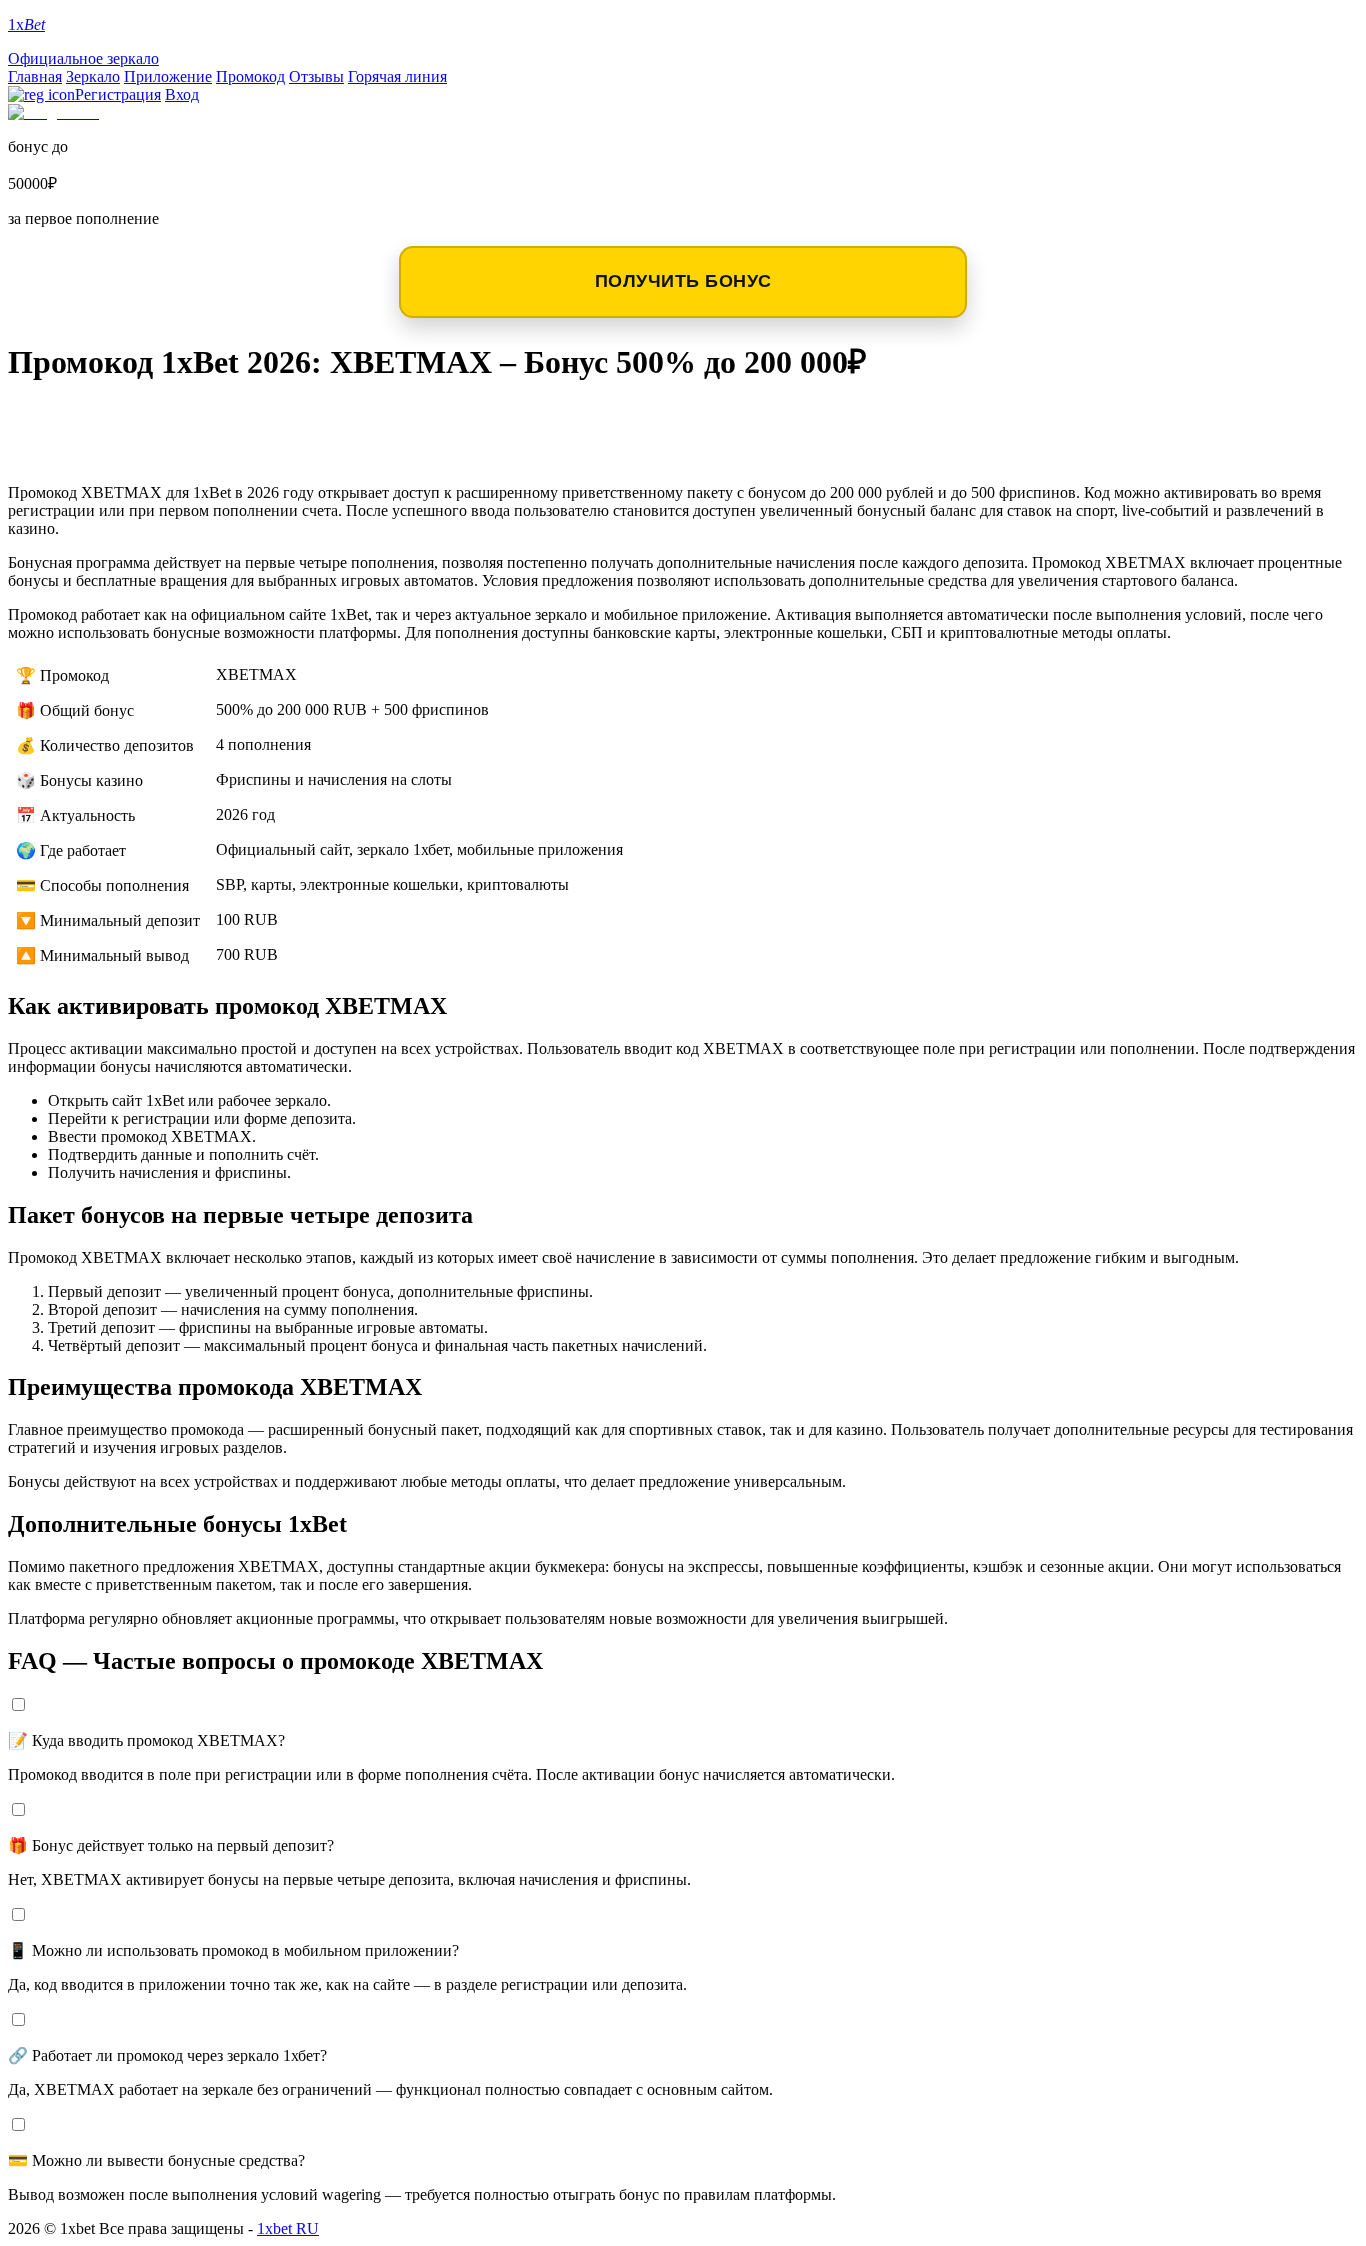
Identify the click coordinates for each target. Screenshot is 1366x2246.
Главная (35, 76)
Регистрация (118, 94)
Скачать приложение (141, 419)
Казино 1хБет (93, 451)
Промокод (250, 76)
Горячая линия (397, 76)
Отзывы (316, 76)
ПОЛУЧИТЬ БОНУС (683, 281)
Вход (182, 94)
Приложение (168, 76)
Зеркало (93, 76)
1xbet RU (288, 2228)
